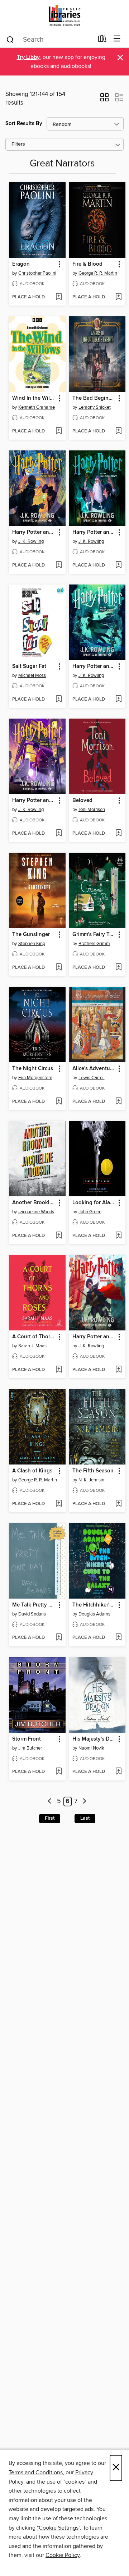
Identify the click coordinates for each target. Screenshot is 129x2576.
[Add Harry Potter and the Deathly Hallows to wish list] (59, 565)
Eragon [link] (21, 264)
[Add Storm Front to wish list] (59, 1772)
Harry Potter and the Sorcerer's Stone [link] (94, 1337)
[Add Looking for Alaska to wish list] (118, 1236)
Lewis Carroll (92, 1078)
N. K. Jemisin (91, 1480)
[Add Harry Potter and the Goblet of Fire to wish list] (118, 700)
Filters (18, 144)
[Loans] (102, 40)
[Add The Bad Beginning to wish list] (118, 431)
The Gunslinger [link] (31, 935)
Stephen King (32, 944)
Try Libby (28, 57)
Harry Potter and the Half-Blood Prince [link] (94, 532)
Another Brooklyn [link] (34, 1203)
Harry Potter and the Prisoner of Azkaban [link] (34, 801)
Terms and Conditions (36, 2472)
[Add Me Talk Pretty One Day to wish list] (59, 1638)
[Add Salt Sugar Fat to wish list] (59, 700)
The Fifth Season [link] (93, 1471)
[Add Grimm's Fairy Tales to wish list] (118, 968)
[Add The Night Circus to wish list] (59, 1102)
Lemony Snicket (95, 407)
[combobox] (50, 40)
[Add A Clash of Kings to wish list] (59, 1504)
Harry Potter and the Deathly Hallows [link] (34, 532)
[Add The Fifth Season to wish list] (118, 1504)
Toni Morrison (92, 810)
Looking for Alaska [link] (94, 1203)
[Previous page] (50, 1802)
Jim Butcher (30, 1748)
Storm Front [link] (27, 1739)
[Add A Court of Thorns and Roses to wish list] (59, 1370)
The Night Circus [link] (33, 1069)
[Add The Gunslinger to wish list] (59, 968)
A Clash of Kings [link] (32, 1471)
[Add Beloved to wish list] (118, 834)
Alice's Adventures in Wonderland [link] (94, 1069)
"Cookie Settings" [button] (58, 2528)
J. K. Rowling (31, 541)
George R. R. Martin (98, 273)
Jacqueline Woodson (38, 1212)
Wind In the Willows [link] (34, 398)
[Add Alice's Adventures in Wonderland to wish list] (118, 1102)
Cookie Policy (63, 2555)
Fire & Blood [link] (87, 264)
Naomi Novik (91, 1748)
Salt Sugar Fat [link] (29, 666)
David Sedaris (32, 1614)
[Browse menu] (117, 39)
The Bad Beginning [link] (94, 398)
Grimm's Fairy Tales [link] (94, 935)
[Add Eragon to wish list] (59, 297)
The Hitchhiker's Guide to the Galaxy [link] (94, 1605)
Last (85, 1818)
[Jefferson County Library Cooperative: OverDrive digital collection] (64, 15)
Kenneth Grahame (37, 407)
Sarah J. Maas (32, 1346)
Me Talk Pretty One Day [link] (34, 1605)
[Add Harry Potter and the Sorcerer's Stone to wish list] (118, 1370)
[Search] (10, 39)
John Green (90, 1212)
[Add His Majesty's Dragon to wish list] (118, 1772)
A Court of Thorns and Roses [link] (34, 1337)
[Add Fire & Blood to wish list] (118, 297)
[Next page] (85, 1802)
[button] (104, 100)
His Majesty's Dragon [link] (94, 1739)
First (50, 1818)
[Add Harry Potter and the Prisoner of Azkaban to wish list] (59, 834)
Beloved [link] (82, 801)
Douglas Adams (94, 1614)
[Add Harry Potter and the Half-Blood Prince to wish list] (118, 565)
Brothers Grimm (94, 944)
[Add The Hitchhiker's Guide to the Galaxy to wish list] (118, 1638)
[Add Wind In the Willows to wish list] (59, 431)
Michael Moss (32, 675)
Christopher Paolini (37, 273)
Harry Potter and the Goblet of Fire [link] (94, 666)
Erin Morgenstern (35, 1078)
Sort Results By (24, 123)
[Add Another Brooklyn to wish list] (59, 1236)
